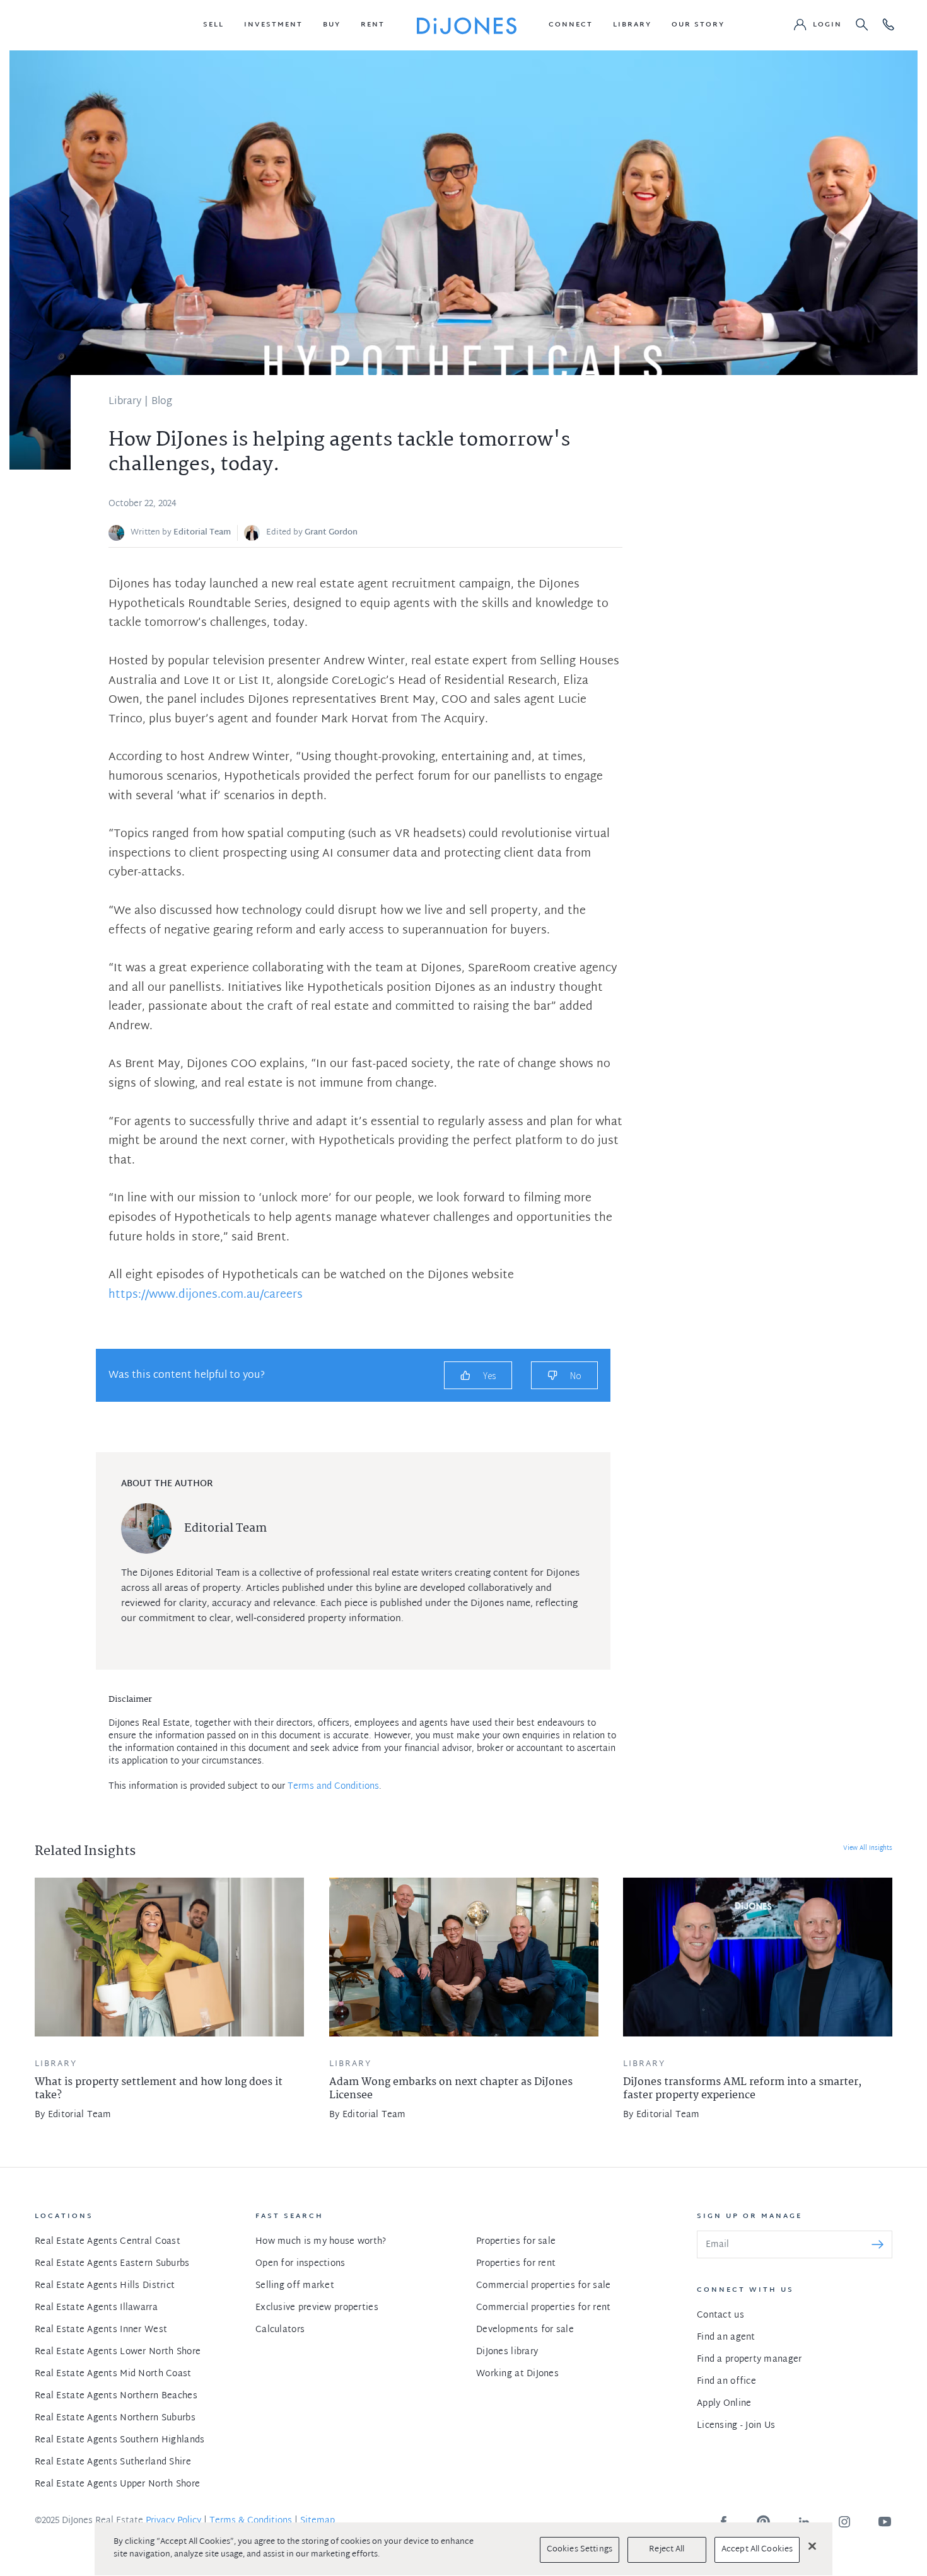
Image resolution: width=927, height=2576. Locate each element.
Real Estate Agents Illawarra (96, 2308)
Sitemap (318, 2521)
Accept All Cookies (757, 2550)
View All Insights (868, 1848)
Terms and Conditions (333, 1787)
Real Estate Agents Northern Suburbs (115, 2418)
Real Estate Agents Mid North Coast (113, 2374)
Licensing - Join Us (736, 2426)
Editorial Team (202, 533)
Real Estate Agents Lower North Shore (118, 2352)
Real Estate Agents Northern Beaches (116, 2396)
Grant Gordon (331, 533)
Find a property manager (749, 2359)
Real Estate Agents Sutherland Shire (113, 2462)
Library (125, 402)
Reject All (667, 2550)
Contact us (720, 2315)
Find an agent (726, 2337)
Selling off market (295, 2286)
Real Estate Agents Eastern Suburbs (112, 2264)
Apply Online (724, 2404)
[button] (213, 25)
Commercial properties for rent (543, 2308)
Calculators (280, 2330)
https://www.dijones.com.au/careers (206, 1295)
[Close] (812, 2546)
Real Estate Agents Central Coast (108, 2242)
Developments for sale (525, 2330)
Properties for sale (516, 2242)
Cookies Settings (580, 2550)
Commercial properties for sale (543, 2286)
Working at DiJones (517, 2374)
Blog (162, 402)
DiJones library (507, 2352)
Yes (489, 1376)
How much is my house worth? (321, 2242)
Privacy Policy (173, 2521)
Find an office (726, 2382)
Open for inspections (300, 2264)
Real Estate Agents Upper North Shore (117, 2484)
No (576, 1376)
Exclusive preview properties (317, 2308)
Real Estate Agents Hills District (105, 2286)
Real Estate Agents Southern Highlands (120, 2440)
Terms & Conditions (251, 2521)
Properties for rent (516, 2264)
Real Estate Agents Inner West (101, 2330)
